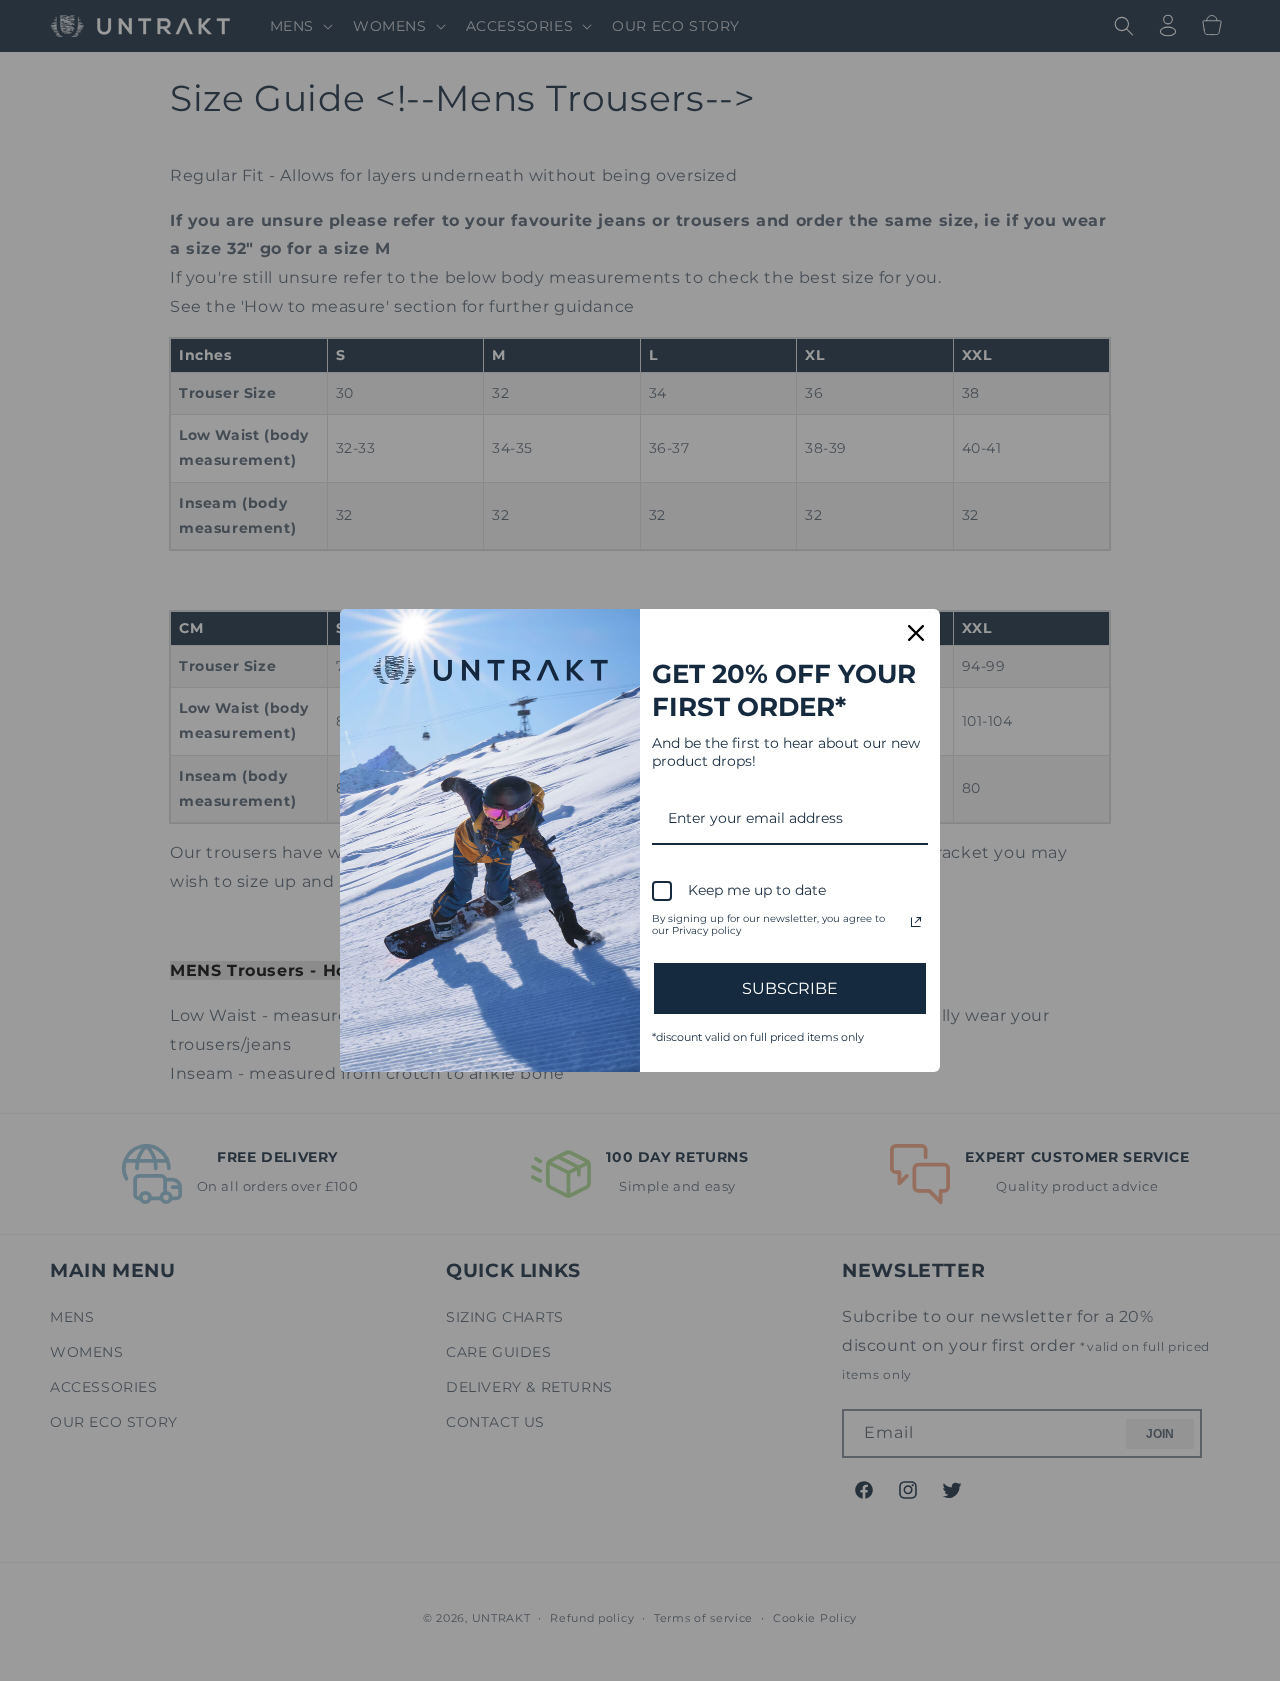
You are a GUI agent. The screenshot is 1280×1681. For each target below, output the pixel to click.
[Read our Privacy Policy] (916, 922)
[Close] (916, 633)
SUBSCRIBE (790, 988)
